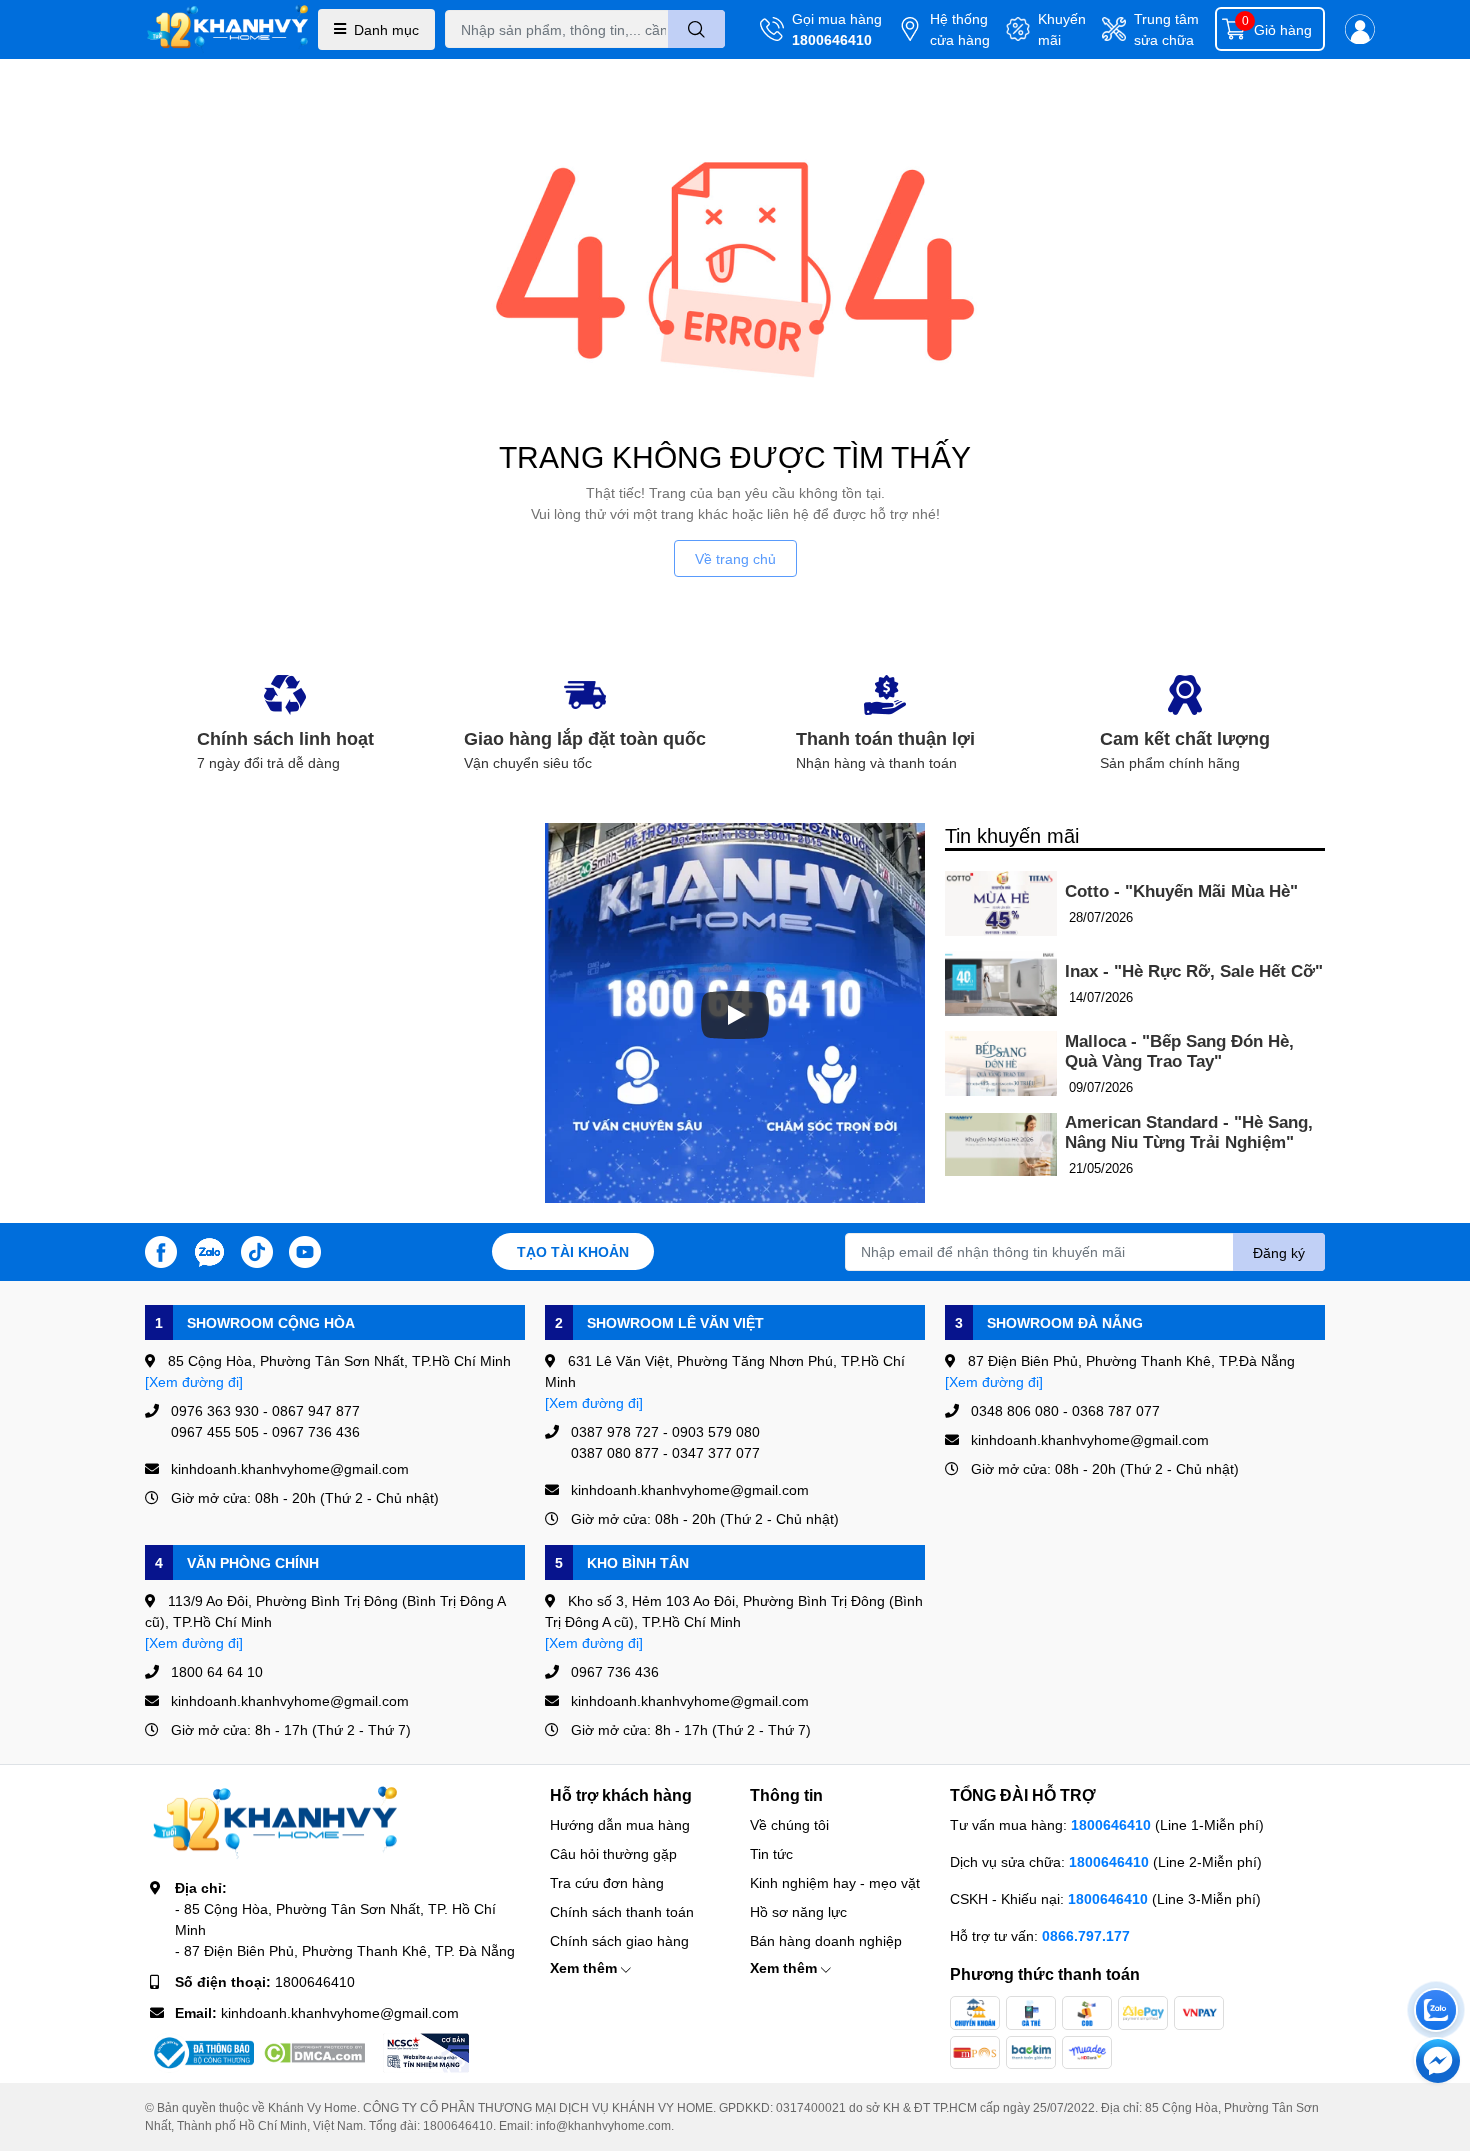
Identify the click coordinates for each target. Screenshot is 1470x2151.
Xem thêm (585, 1967)
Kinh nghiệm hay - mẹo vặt (835, 1882)
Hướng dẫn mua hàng (620, 1824)
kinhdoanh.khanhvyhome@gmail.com (340, 2012)
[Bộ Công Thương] (202, 2053)
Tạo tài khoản (573, 1251)
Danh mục (386, 29)
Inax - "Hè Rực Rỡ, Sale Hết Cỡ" (1194, 971)
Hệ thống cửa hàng (960, 29)
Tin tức (771, 1853)
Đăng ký (1279, 1252)
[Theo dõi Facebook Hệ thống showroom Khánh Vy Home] (161, 1249)
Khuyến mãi (1062, 29)
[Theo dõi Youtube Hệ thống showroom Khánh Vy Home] (305, 1249)
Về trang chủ (735, 558)
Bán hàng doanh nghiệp (826, 1940)
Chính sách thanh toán (622, 1911)
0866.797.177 (1086, 1935)
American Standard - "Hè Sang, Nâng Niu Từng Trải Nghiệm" (1189, 1132)
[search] (696, 29)
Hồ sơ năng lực (798, 1911)
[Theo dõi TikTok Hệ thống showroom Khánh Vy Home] (257, 1249)
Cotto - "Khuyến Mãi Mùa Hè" (1181, 891)
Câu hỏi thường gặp (613, 1853)
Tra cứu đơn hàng (607, 1882)
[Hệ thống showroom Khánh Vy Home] (227, 29)
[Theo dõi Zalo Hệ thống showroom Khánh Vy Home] (209, 1249)
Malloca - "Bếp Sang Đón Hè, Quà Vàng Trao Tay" (1179, 1051)
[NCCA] (426, 2053)
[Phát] (735, 1015)
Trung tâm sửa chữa (1166, 29)
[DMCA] (314, 2053)
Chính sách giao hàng (619, 1940)
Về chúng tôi (789, 1824)
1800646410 (832, 39)
